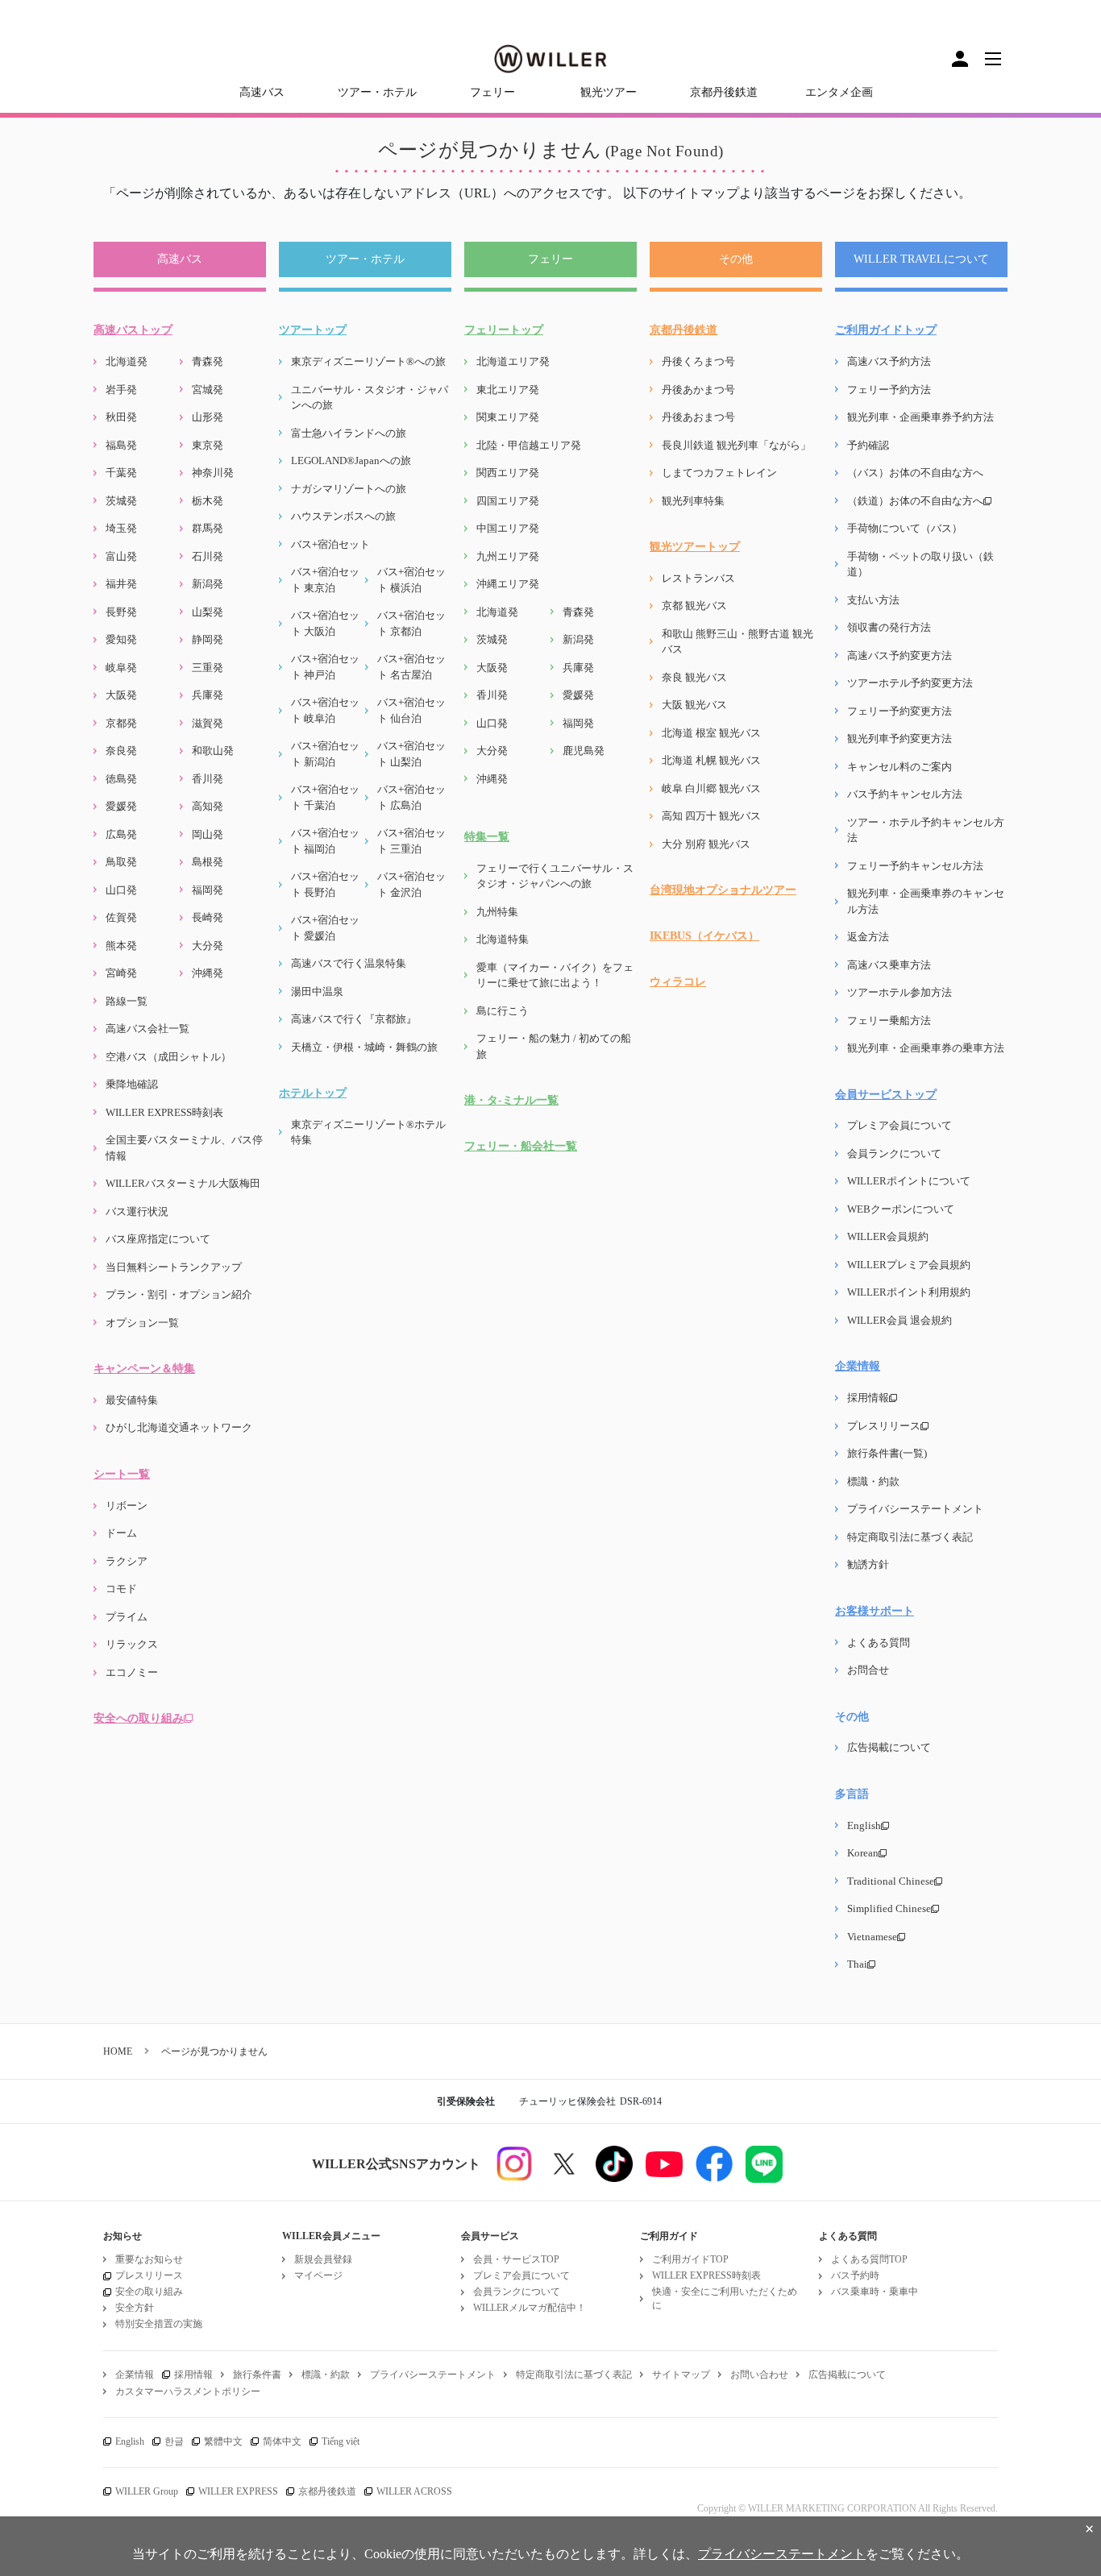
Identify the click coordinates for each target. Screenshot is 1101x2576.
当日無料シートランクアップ (174, 1267)
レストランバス (698, 578)
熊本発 (121, 946)
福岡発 (208, 890)
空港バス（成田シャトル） (168, 1057)
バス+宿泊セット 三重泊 (411, 841)
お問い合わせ (759, 2375)
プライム (127, 1617)
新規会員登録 (323, 2259)
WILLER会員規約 (888, 1236)
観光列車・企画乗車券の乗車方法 (926, 1048)
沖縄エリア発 (508, 584)
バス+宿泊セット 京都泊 (411, 623)
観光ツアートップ (695, 547)
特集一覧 (487, 837)
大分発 (208, 946)
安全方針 (135, 2308)
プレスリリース (884, 1426)
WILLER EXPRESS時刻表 (164, 1112)
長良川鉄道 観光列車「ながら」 (736, 445)
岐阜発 (121, 668)
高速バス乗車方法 (889, 965)
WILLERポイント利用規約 (909, 1292)
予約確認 (868, 445)
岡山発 (208, 834)
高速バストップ (133, 330)
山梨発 (208, 612)
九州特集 (497, 912)
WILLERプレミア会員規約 (909, 1265)
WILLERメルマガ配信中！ (530, 2308)
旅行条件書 (257, 2375)
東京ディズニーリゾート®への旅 (368, 361)
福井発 (121, 584)
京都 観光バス (694, 606)
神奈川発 (213, 473)
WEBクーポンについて (901, 1209)
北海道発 (127, 361)
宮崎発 (121, 973)
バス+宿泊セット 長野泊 (325, 884)
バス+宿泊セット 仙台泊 (411, 710)
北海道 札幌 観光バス (711, 760)
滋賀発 (208, 723)
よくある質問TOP (869, 2259)
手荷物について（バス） (905, 528)
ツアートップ (313, 330)
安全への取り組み (139, 1718)
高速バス (262, 92)
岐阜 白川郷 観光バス (711, 788)
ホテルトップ (313, 1093)
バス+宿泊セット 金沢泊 (411, 884)
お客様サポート (875, 1611)
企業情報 (858, 1366)
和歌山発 (213, 751)
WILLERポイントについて (909, 1181)
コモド (121, 1589)
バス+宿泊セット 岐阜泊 (325, 710)
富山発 (121, 556)
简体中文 (282, 2441)
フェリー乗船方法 (889, 1020)
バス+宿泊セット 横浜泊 (411, 580)
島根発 (208, 862)
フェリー (492, 92)
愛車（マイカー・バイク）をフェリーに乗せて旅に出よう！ (555, 975)
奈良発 (121, 751)
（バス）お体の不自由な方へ (915, 473)
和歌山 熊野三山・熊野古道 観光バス (737, 642)
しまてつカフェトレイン (719, 473)
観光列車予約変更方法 (899, 738)
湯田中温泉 (317, 991)
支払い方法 (873, 600)
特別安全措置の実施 (159, 2324)
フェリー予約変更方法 (899, 711)
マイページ (318, 2275)
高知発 (208, 806)
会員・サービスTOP (516, 2259)
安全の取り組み (149, 2292)
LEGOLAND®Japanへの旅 (351, 460)
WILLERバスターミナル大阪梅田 (183, 1183)
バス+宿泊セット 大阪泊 (325, 623)
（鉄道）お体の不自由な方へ (915, 501)
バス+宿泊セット (330, 544)
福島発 (121, 445)
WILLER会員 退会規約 (899, 1320)
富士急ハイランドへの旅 (349, 433)
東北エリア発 (508, 390)
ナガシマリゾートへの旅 (349, 489)
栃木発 (208, 501)
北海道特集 (503, 939)
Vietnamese (872, 1937)
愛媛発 (121, 806)
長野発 (121, 612)
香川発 (208, 779)
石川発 (208, 556)
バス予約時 (855, 2275)
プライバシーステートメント (915, 1509)
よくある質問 (879, 1643)
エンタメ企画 (839, 92)
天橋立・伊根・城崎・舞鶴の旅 (364, 1047)
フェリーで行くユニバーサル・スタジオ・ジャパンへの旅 (555, 876)
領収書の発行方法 (889, 627)
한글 (174, 2441)
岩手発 (121, 390)
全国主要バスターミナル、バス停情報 (184, 1148)
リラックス (132, 1644)
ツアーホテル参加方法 (899, 992)
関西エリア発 (508, 473)
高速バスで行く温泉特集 (349, 963)
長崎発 (208, 917)
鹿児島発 (584, 751)
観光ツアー (609, 92)
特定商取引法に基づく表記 (910, 1537)
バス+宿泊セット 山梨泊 (411, 754)
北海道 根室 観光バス (711, 733)
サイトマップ (681, 2375)
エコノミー (132, 1672)
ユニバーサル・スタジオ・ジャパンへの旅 (370, 398)
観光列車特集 (693, 501)
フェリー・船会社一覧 (521, 1146)
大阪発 (121, 695)
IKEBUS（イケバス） (704, 936)
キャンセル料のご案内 (899, 767)
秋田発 (121, 417)
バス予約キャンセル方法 (905, 794)
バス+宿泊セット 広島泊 (411, 797)
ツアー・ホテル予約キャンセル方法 (926, 830)
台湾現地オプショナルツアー (723, 890)
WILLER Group (147, 2491)
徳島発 (121, 779)
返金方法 (868, 937)
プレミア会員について (899, 1125)
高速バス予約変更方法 (899, 655)
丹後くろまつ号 (698, 361)
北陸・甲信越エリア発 (529, 445)
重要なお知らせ (149, 2259)
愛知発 (121, 639)
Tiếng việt (341, 2441)
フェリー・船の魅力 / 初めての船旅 (554, 1046)
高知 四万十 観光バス (711, 816)
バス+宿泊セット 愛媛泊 (325, 928)
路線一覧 (127, 1001)
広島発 (121, 834)
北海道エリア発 (513, 361)
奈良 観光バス (694, 677)
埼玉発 (121, 528)
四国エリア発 (508, 501)
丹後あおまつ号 (698, 417)
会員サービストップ (886, 1095)
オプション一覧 (142, 1323)
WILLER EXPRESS (238, 2491)
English (864, 1825)
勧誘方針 (868, 1564)
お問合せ (868, 1670)
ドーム (121, 1533)
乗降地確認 (132, 1084)
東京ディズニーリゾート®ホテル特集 (368, 1132)
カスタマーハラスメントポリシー (188, 2391)
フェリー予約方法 (889, 390)
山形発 (208, 417)
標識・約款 (873, 1481)
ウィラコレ (678, 982)
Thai (857, 1964)
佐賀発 (121, 917)
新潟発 (208, 584)
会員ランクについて (894, 1153)
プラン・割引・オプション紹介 (179, 1294)
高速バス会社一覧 (147, 1029)
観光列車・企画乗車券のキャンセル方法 (926, 901)
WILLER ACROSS (414, 2491)
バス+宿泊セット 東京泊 (325, 580)
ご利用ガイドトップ (886, 330)
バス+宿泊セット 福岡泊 (325, 841)
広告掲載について (889, 1747)
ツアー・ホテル (377, 92)
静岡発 (208, 639)
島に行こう (503, 1011)
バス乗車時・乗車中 (875, 2292)
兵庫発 (208, 695)
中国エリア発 (508, 528)
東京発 (208, 445)
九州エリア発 (508, 556)
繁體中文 (223, 2441)
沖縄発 (208, 973)
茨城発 (121, 501)
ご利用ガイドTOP (690, 2259)
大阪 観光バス (694, 705)
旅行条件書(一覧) (887, 1453)
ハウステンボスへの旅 (343, 516)
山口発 (121, 890)
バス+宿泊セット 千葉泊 (325, 797)
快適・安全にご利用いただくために (725, 2298)
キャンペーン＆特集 (144, 1369)
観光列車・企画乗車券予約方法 (920, 417)
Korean (863, 1853)
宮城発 (208, 390)
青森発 (208, 361)
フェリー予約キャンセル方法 (915, 866)
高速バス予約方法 (889, 361)
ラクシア (127, 1561)
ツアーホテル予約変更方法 (910, 683)
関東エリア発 (508, 417)
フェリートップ (504, 330)
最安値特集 (132, 1400)
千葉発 (121, 473)
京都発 (121, 723)
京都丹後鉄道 (724, 92)
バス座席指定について (158, 1239)
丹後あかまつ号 (698, 390)
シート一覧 (122, 1474)
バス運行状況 (137, 1211)
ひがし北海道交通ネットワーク (179, 1427)
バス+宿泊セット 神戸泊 (325, 667)
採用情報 (868, 1398)
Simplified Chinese (889, 1908)
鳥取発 (121, 862)
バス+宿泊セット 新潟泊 (325, 754)
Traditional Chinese (891, 1881)
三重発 (208, 668)
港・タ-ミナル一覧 (511, 1100)
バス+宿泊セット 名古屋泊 (411, 667)
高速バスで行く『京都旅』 (354, 1019)
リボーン (127, 1506)
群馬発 (208, 528)
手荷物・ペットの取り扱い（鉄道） (920, 564)
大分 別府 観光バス (706, 844)
